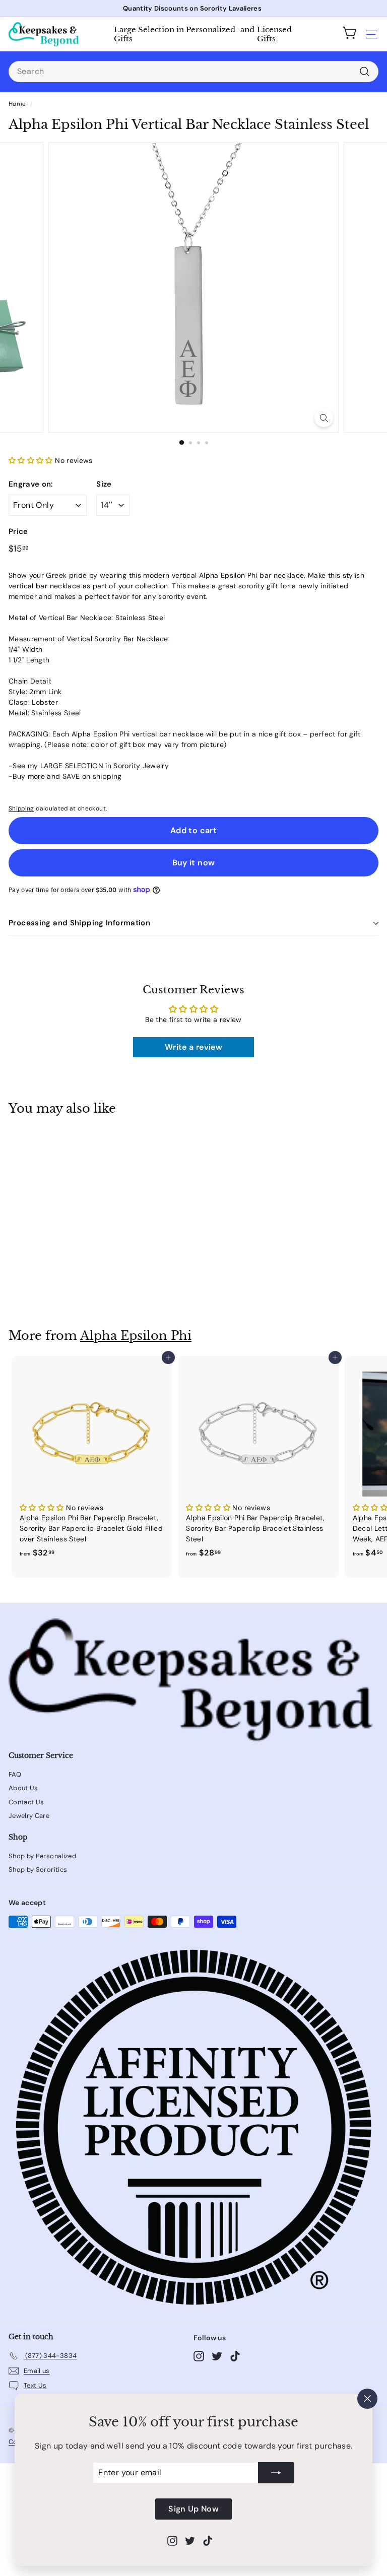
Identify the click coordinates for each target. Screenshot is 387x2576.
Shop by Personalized (42, 1856)
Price (18, 531)
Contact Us (26, 1802)
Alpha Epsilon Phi (136, 1336)
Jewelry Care (29, 1816)
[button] (32, 460)
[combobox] (193, 72)
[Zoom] (324, 418)
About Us (23, 1788)
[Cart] (350, 34)
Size (104, 484)
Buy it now (194, 863)
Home (17, 104)
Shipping (21, 808)
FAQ (15, 1774)
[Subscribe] (276, 2473)
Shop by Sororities (38, 1870)
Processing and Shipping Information (79, 923)
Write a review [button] (193, 1047)
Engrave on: (31, 484)
